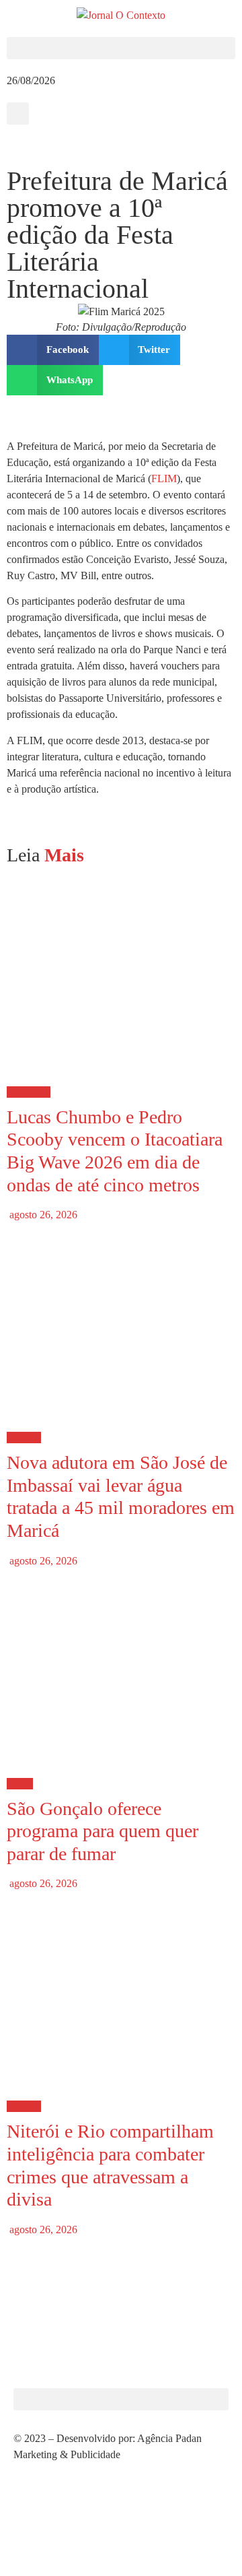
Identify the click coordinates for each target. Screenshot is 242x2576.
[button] (121, 48)
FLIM (164, 478)
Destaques (29, 1092)
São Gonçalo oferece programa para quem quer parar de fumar (103, 1831)
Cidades (24, 1438)
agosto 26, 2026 (42, 1215)
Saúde (20, 1784)
